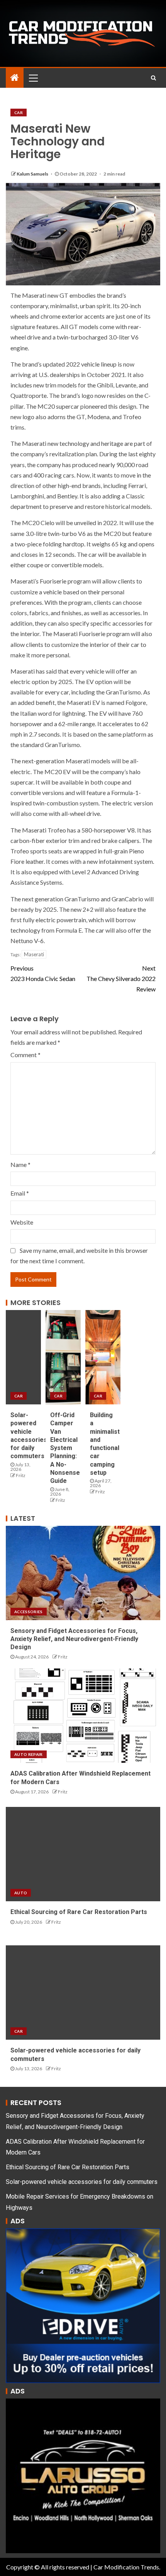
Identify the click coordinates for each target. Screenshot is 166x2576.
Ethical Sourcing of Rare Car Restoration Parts (79, 1912)
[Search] (153, 78)
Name (20, 1164)
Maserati (34, 954)
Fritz (21, 1475)
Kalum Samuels (33, 174)
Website (22, 1222)
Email (20, 1193)
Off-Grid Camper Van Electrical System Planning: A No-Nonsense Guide (65, 1448)
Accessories (29, 1612)
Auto (21, 1893)
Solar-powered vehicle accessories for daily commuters (82, 2182)
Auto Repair (29, 1754)
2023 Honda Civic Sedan (43, 973)
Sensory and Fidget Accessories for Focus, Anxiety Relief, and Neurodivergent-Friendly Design (74, 1639)
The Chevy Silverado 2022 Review (121, 978)
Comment (25, 1055)
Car (19, 113)
